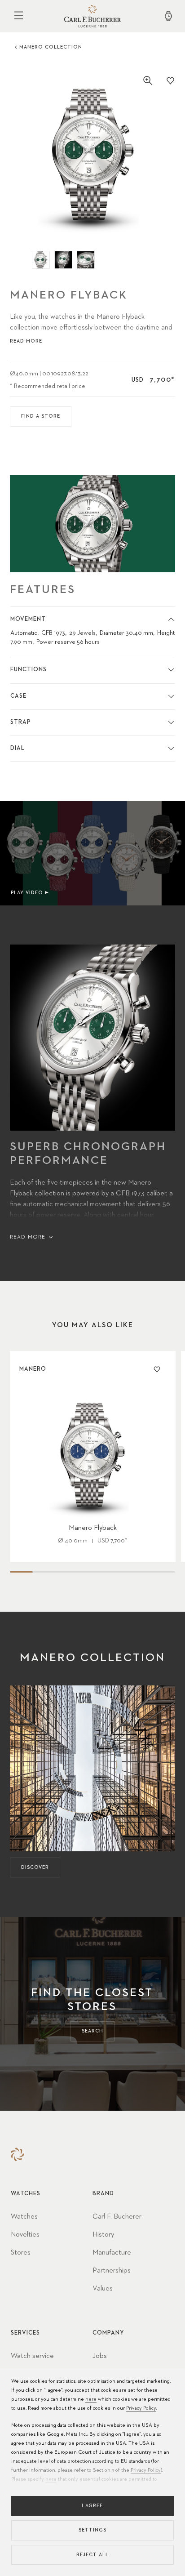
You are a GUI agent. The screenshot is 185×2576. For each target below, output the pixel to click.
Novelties (25, 2235)
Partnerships (112, 2271)
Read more (26, 341)
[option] (93, 154)
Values (103, 2289)
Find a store (41, 416)
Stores (21, 2253)
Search (92, 2031)
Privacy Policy (141, 2408)
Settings (92, 2530)
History (103, 2235)
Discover (35, 1867)
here (91, 2399)
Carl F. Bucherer (117, 2217)
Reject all (92, 2555)
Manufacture (112, 2253)
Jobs (100, 2356)
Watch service (32, 2356)
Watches (24, 2217)
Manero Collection (51, 47)
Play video (27, 893)
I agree (92, 2506)
